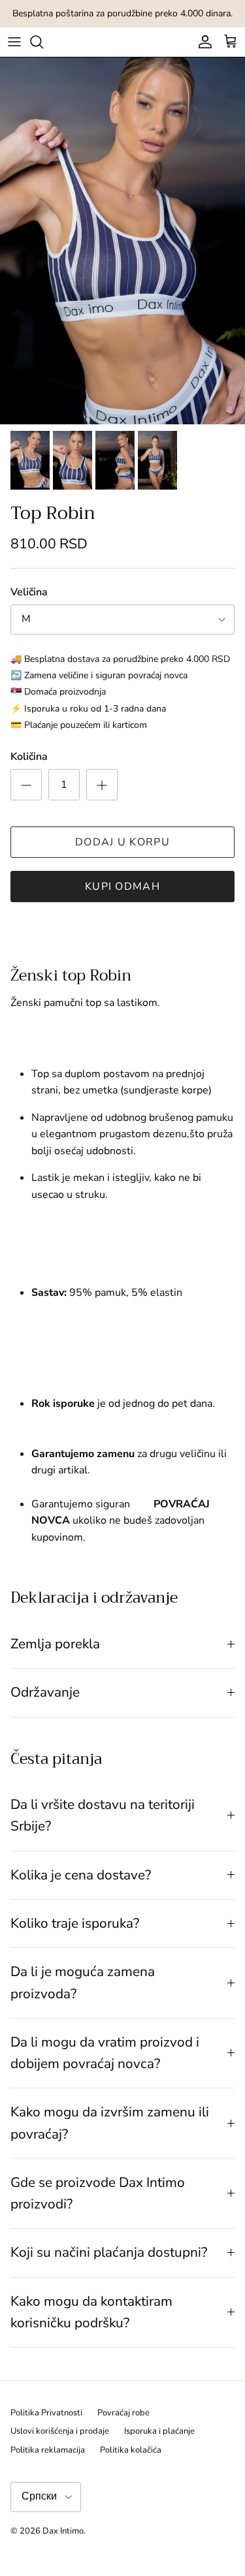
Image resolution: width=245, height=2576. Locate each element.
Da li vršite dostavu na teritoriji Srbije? (103, 1815)
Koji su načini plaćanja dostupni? (109, 2252)
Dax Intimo (63, 2531)
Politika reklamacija (48, 2450)
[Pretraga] (43, 42)
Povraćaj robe (123, 2413)
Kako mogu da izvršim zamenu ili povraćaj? (110, 2123)
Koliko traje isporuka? (75, 1923)
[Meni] (14, 42)
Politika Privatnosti (46, 2413)
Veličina (29, 592)
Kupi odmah (122, 887)
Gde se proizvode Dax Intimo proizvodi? (98, 2193)
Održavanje (45, 1692)
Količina (29, 757)
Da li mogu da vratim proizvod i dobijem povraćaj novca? (105, 2053)
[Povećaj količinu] (102, 785)
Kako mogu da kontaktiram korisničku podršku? (91, 2312)
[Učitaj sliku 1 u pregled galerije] (122, 241)
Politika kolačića (131, 2450)
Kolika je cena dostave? (81, 1875)
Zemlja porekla (55, 1644)
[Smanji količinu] (26, 785)
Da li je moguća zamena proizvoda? (83, 1982)
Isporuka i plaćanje (159, 2431)
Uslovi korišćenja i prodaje (60, 2431)
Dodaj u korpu (122, 842)
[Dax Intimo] (122, 42)
